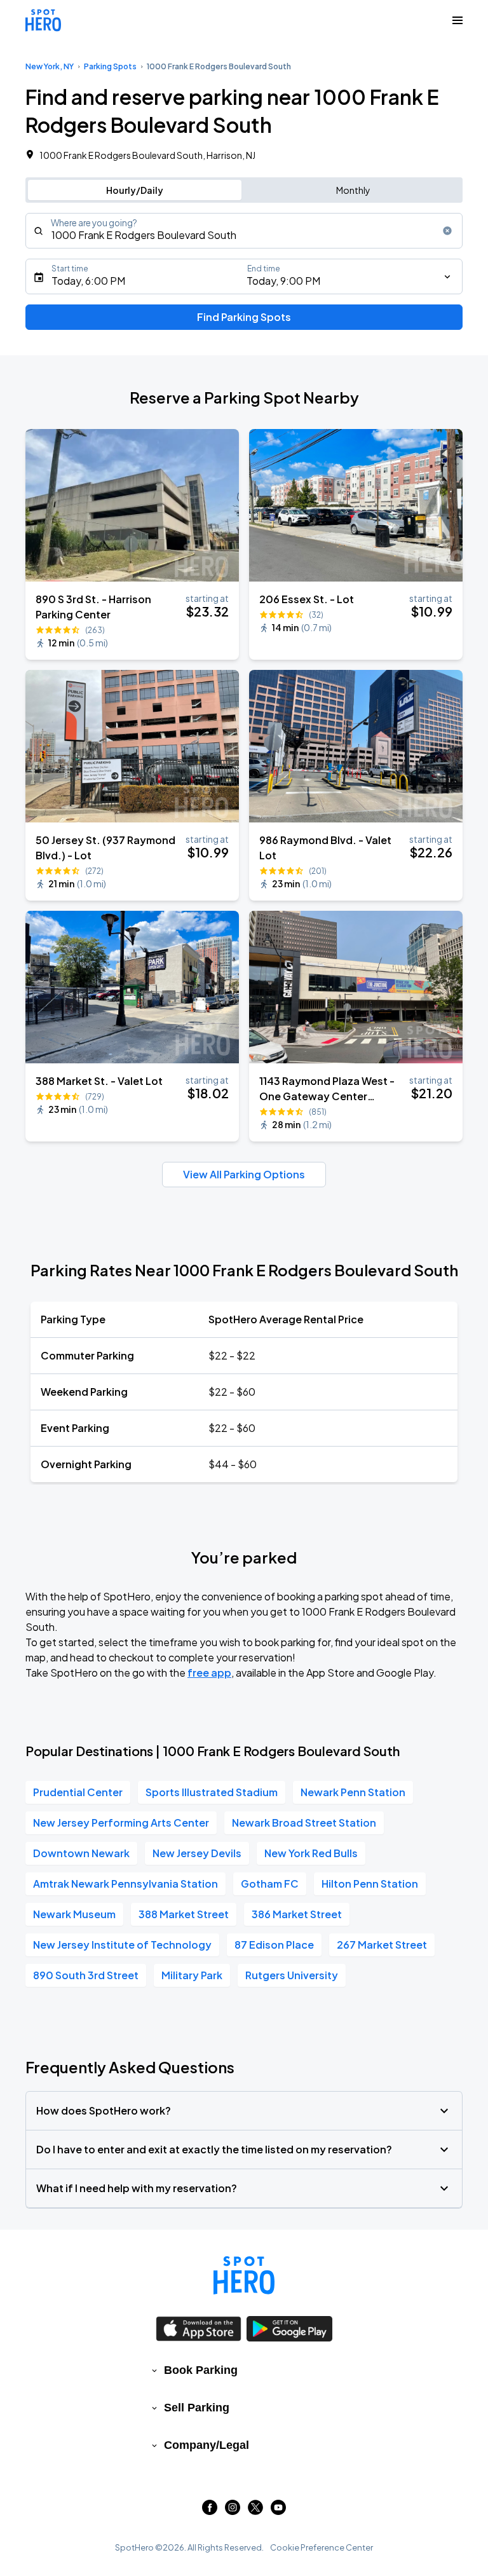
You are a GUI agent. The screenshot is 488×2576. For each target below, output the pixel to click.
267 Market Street (382, 1945)
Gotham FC (270, 1884)
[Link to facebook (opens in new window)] (210, 2511)
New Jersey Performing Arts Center (121, 1823)
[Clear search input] (447, 231)
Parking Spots (110, 66)
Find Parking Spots (244, 317)
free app (209, 1673)
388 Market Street (184, 1914)
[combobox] (244, 231)
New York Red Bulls (311, 1853)
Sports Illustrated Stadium (212, 1792)
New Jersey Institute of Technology (122, 1945)
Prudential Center (78, 1792)
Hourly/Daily (135, 190)
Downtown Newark (81, 1853)
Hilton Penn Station (370, 1884)
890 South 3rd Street (86, 1975)
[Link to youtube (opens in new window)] (278, 2511)
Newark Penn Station (353, 1792)
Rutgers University (292, 1975)
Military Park (192, 1975)
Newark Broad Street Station (304, 1823)
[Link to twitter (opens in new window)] (255, 2511)
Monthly (353, 190)
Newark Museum (74, 1914)
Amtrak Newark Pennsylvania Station (125, 1884)
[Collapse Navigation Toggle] (457, 20)
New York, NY (50, 66)
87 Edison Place (274, 1945)
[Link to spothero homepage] (244, 2275)
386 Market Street (297, 1914)
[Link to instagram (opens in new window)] (233, 2511)
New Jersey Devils (197, 1853)
